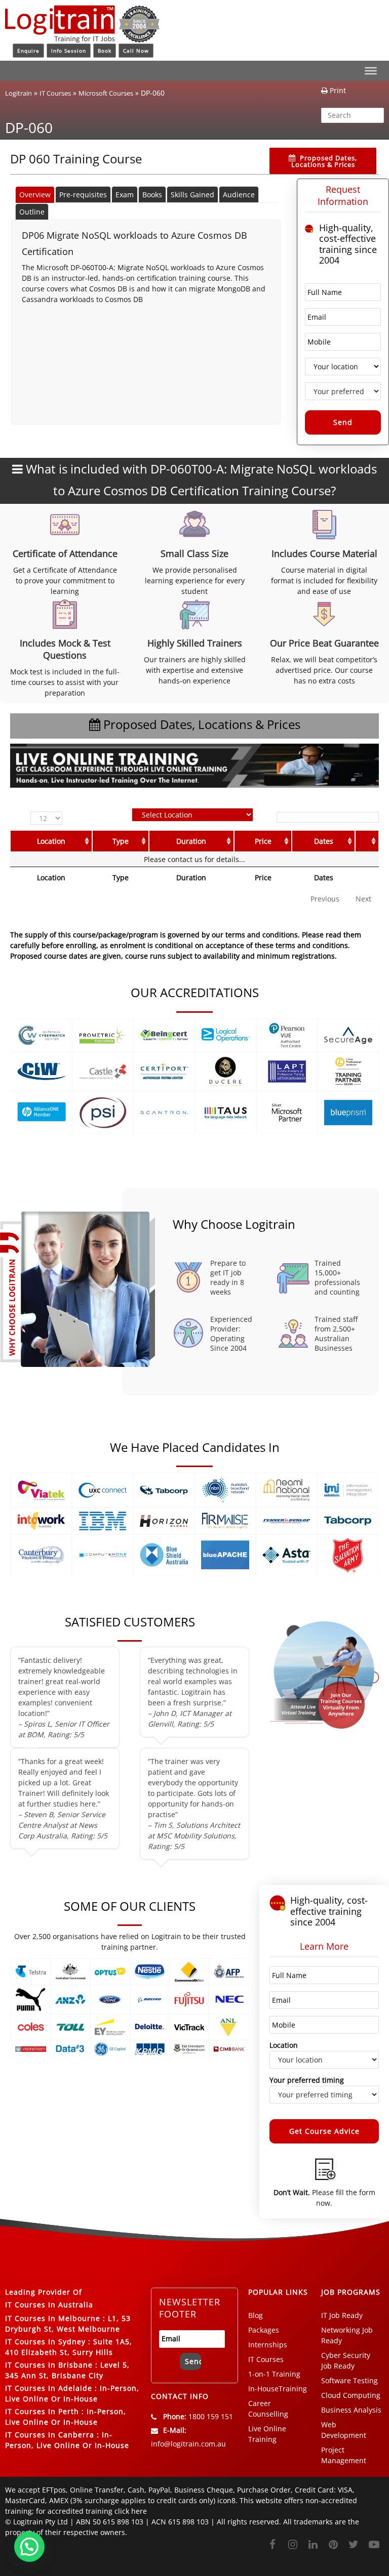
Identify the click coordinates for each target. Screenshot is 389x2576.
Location (51, 841)
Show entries (49, 818)
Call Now (136, 51)
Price (263, 841)
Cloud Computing (351, 2395)
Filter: (263, 817)
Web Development (344, 2430)
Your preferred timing (307, 2080)
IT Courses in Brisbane (49, 2365)
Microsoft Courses (106, 93)
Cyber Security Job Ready (346, 2360)
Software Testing (349, 2380)
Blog (256, 2315)
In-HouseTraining (278, 2389)
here (139, 2511)
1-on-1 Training (274, 2374)
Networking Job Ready (347, 2335)
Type (121, 841)
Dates (324, 841)
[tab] (35, 195)
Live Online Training (267, 2434)
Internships (268, 2345)
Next (363, 899)
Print (337, 90)
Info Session (69, 51)
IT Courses (55, 93)
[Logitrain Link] (82, 38)
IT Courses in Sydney (45, 2342)
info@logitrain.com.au (188, 2444)
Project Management (344, 2455)
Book (105, 51)
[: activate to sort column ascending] (367, 841)
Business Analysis (351, 2410)
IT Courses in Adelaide (49, 2388)
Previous (325, 899)
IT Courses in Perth (42, 2411)
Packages (264, 2330)
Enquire (28, 51)
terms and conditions (312, 945)
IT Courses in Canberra (50, 2435)
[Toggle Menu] (371, 71)
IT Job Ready (342, 2315)
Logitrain (18, 93)
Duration (191, 841)
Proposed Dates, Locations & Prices (324, 161)
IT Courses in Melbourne (53, 2318)
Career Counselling (268, 2409)
